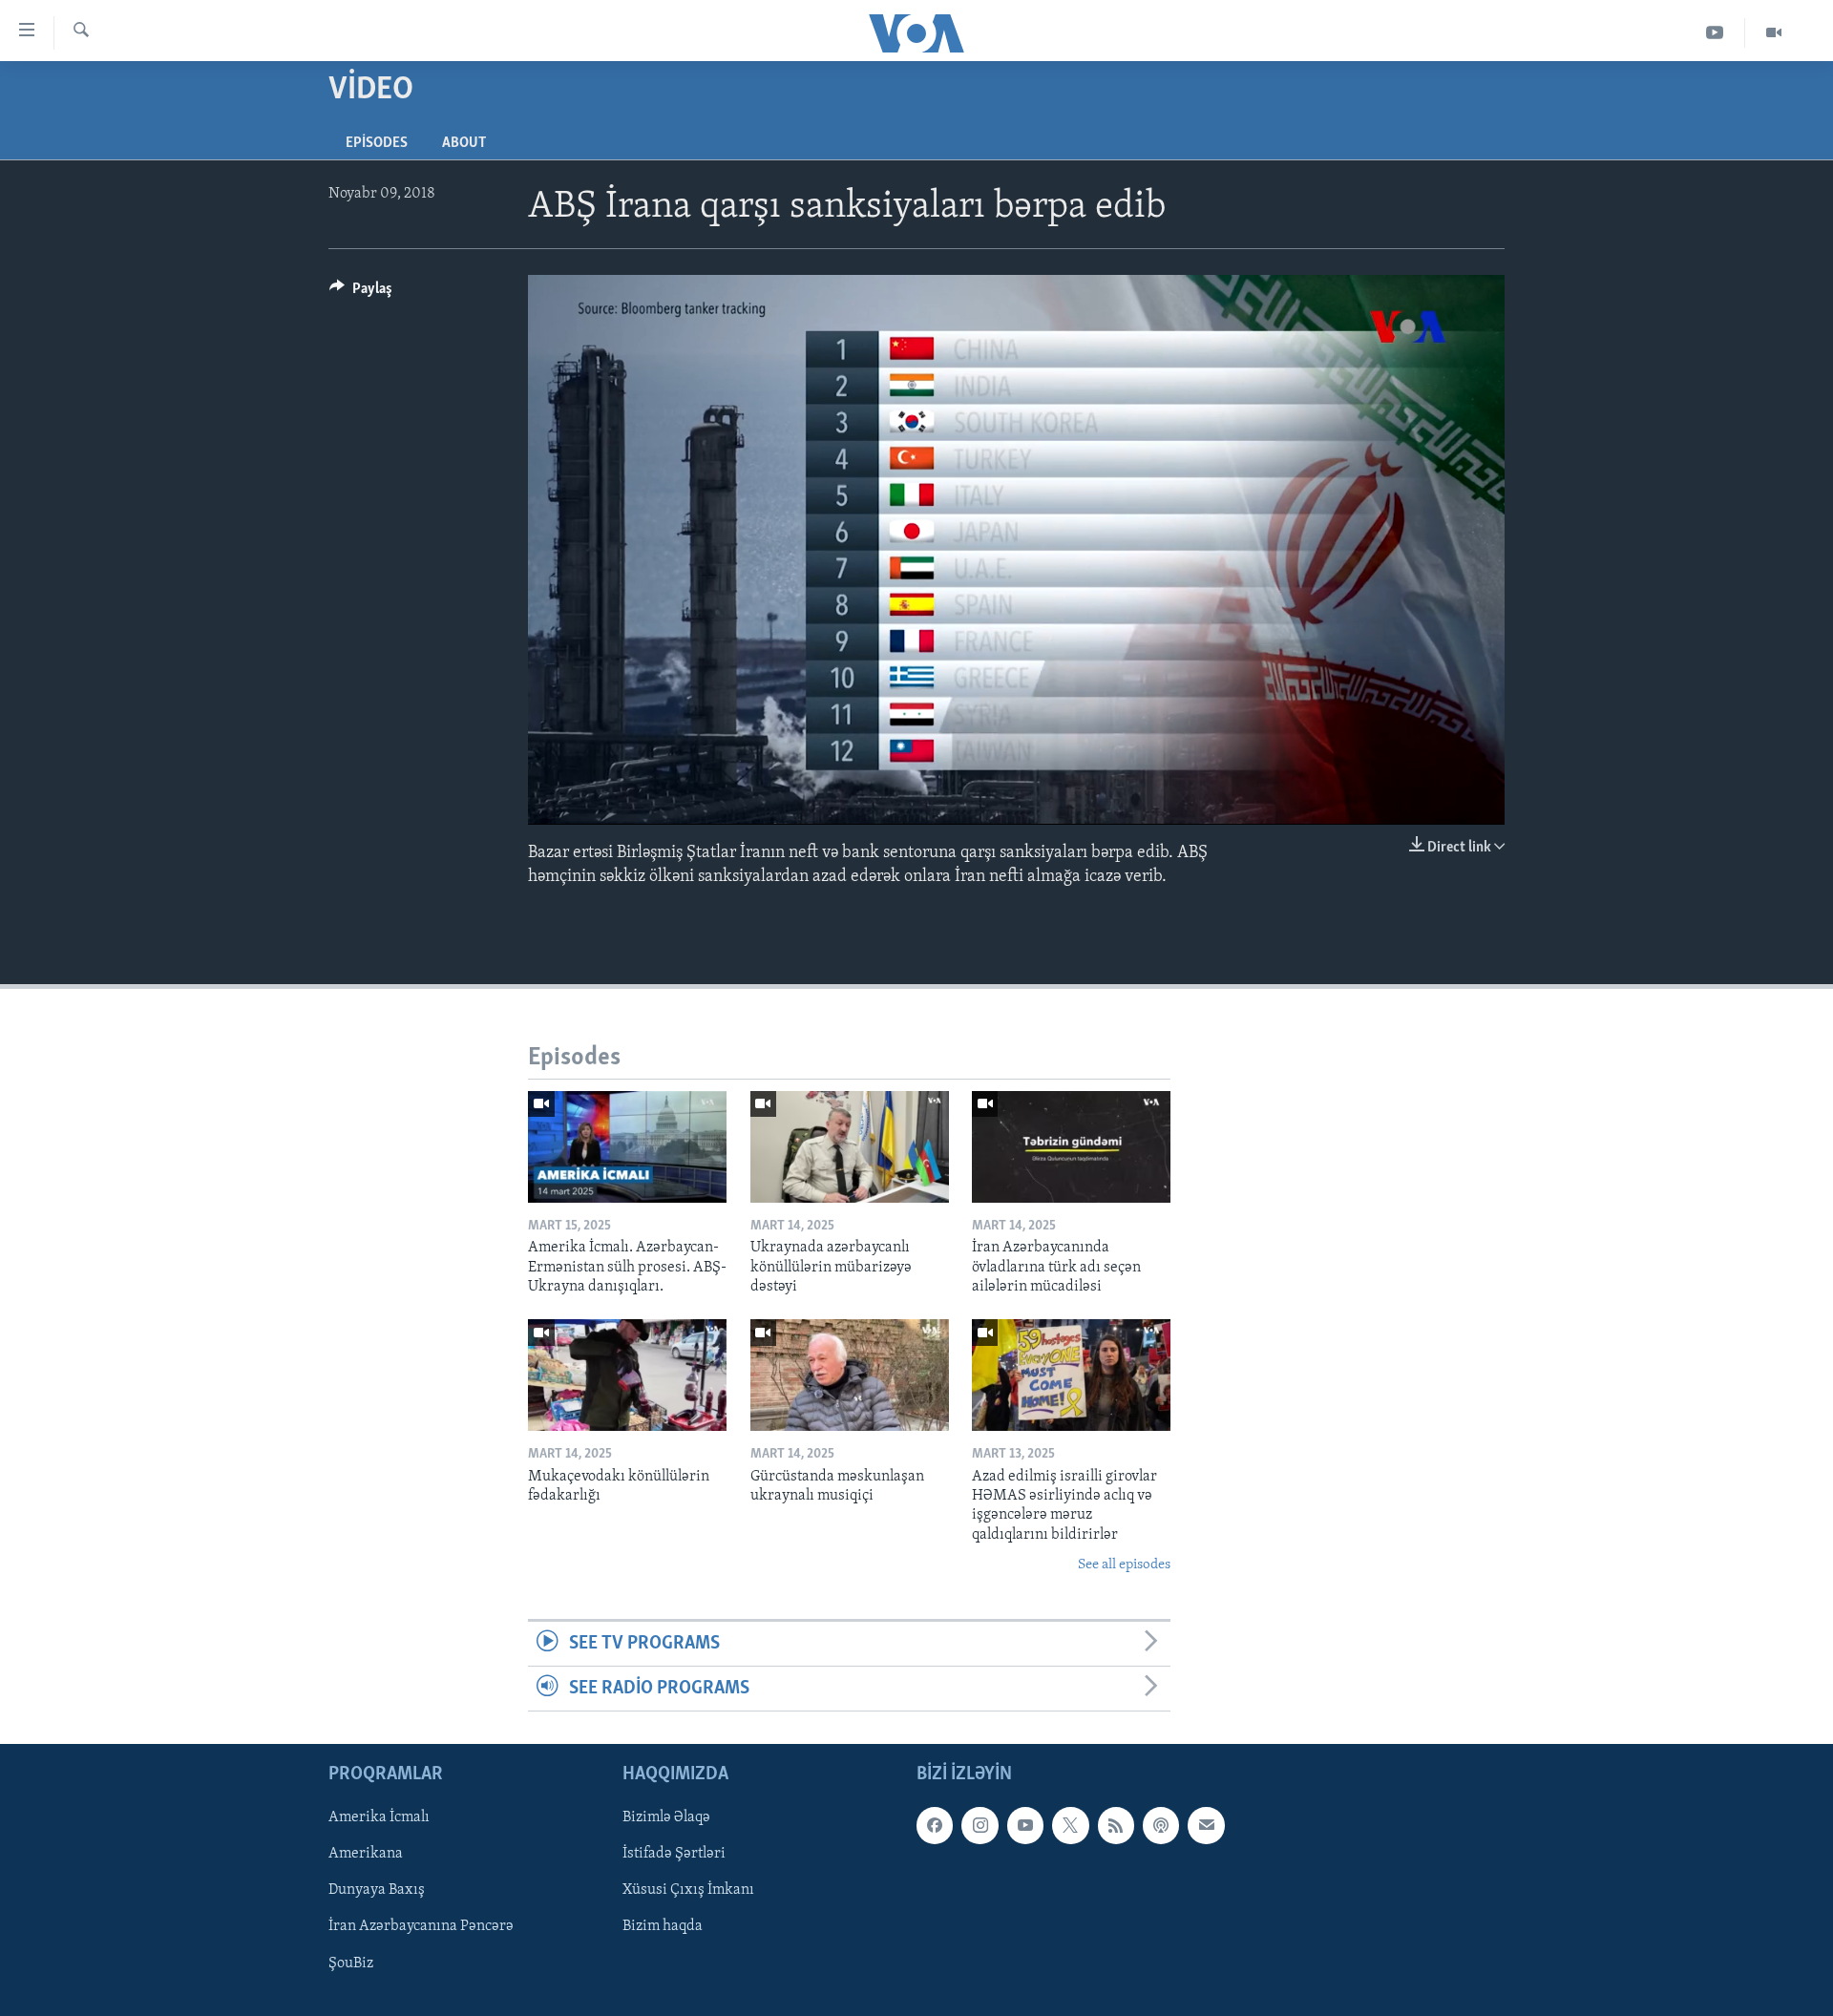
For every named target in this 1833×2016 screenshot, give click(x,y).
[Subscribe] (1206, 1826)
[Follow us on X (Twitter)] (1070, 1826)
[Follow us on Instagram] (980, 1826)
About (464, 143)
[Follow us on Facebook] (935, 1826)
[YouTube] (1715, 33)
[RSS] (1116, 1826)
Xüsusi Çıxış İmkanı (688, 1891)
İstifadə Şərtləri (674, 1855)
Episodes (377, 143)
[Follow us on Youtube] (1025, 1826)
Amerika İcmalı (379, 1818)
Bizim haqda (663, 1927)
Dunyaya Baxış (377, 1891)
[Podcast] (1161, 1826)
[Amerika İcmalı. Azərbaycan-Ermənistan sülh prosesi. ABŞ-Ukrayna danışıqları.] (627, 1147)
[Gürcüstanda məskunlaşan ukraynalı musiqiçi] (850, 1375)
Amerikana (366, 1855)
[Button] (361, 293)
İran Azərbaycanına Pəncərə (421, 1927)
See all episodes (1124, 1565)
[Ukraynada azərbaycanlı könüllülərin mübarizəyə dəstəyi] (850, 1147)
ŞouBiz (351, 1963)
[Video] (1774, 33)
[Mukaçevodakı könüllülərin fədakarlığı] (627, 1375)
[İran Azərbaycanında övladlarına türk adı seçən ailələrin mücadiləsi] (1071, 1147)
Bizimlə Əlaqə (666, 1818)
